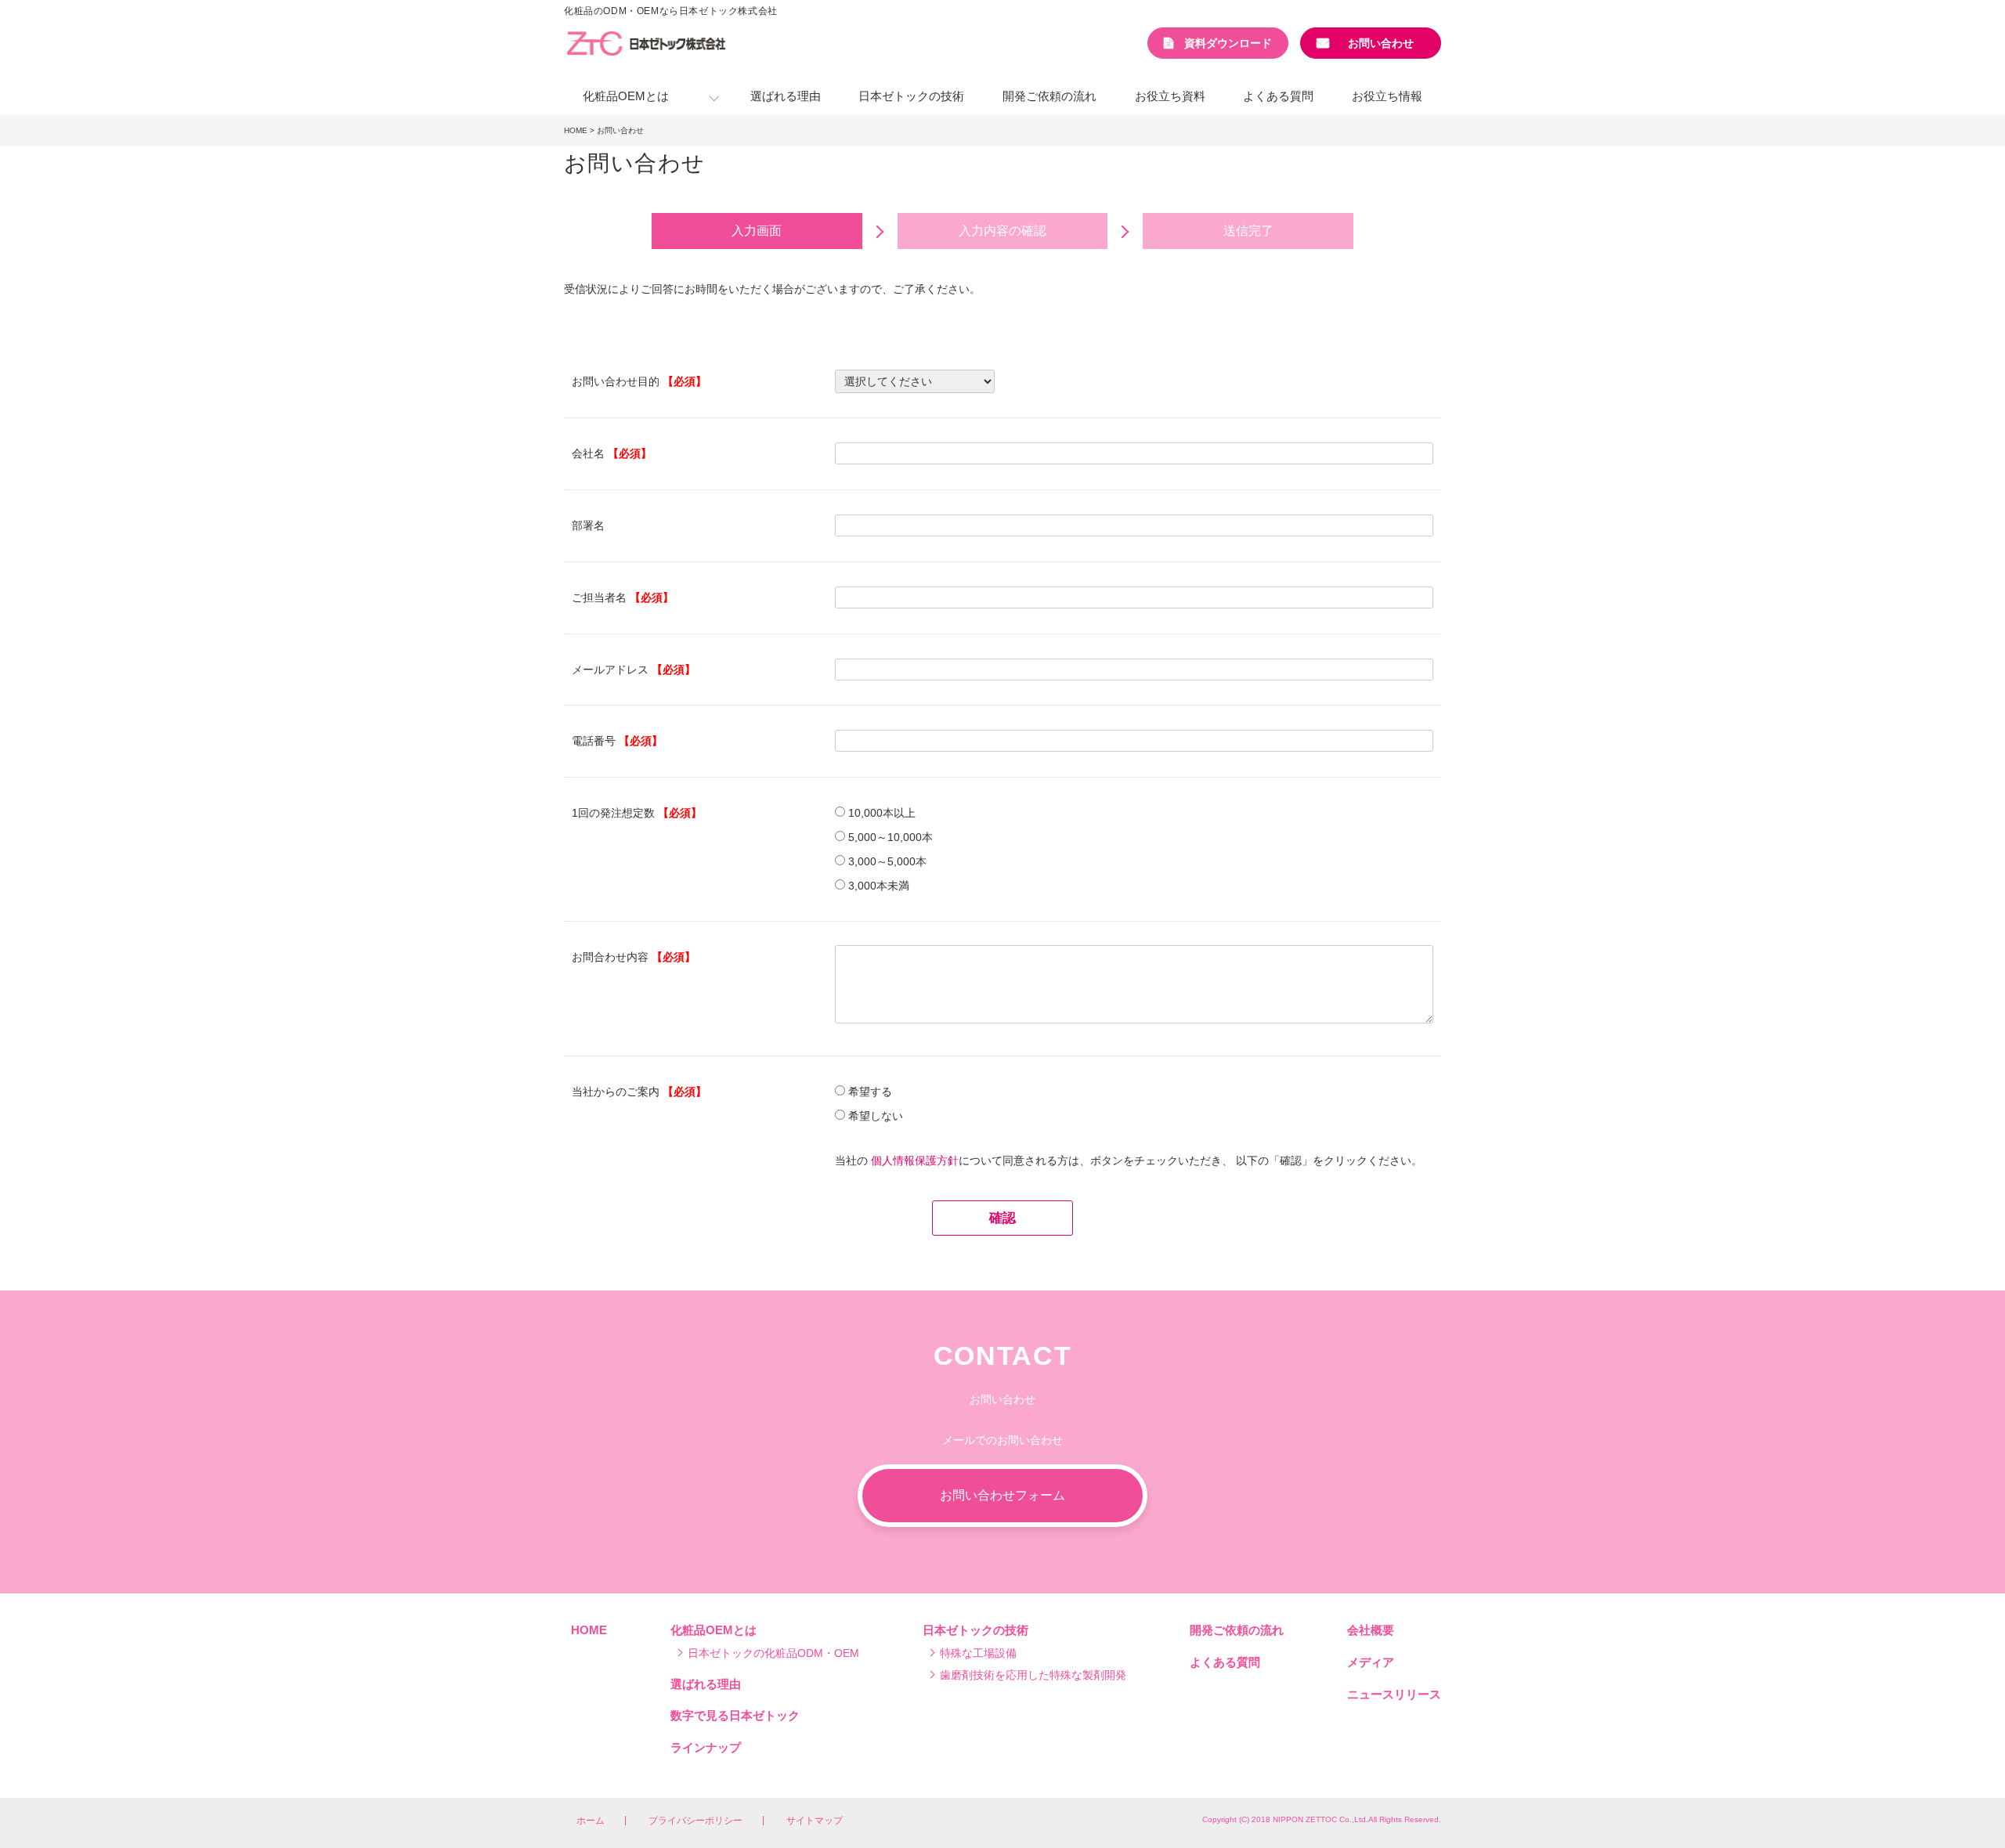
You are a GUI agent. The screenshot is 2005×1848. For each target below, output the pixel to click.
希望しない (876, 1116)
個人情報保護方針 (915, 1160)
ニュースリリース (1394, 1694)
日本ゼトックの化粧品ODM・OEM (773, 1653)
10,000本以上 (882, 813)
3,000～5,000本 (887, 861)
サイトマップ (815, 1821)
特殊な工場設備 (978, 1653)
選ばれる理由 (786, 96)
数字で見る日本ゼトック (735, 1715)
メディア (1371, 1662)
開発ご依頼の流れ (1049, 96)
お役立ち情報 (1387, 96)
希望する (870, 1092)
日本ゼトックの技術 (911, 96)
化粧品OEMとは (626, 96)
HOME (576, 130)
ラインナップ (706, 1747)
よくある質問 (1278, 96)
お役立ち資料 (1170, 96)
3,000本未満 (879, 886)
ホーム (591, 1821)
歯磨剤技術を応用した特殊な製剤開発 (1033, 1675)
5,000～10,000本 (891, 837)
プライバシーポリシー (695, 1821)
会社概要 (1371, 1630)
